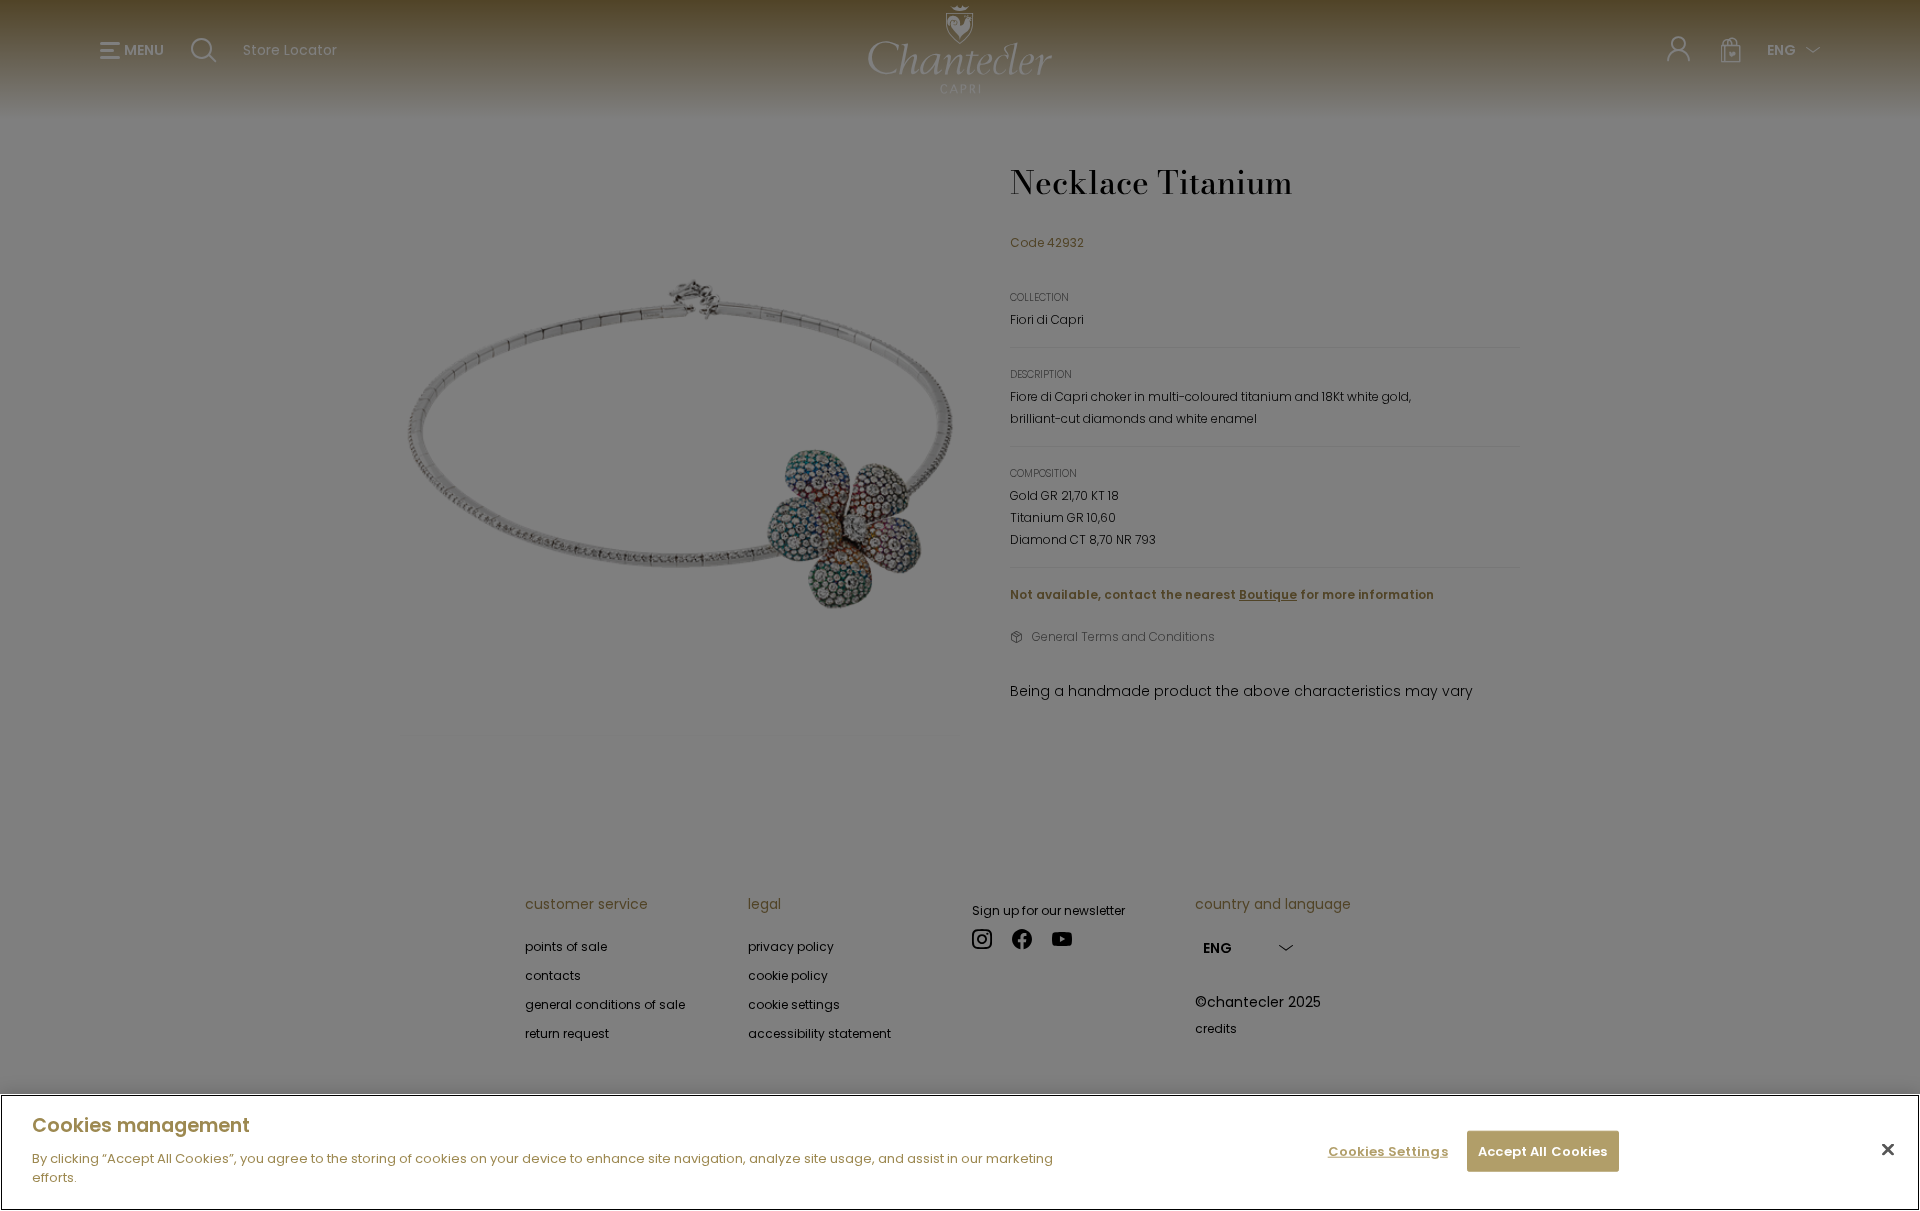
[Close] (1888, 1149)
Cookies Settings (1388, 1150)
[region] (960, 1152)
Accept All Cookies (1542, 1150)
